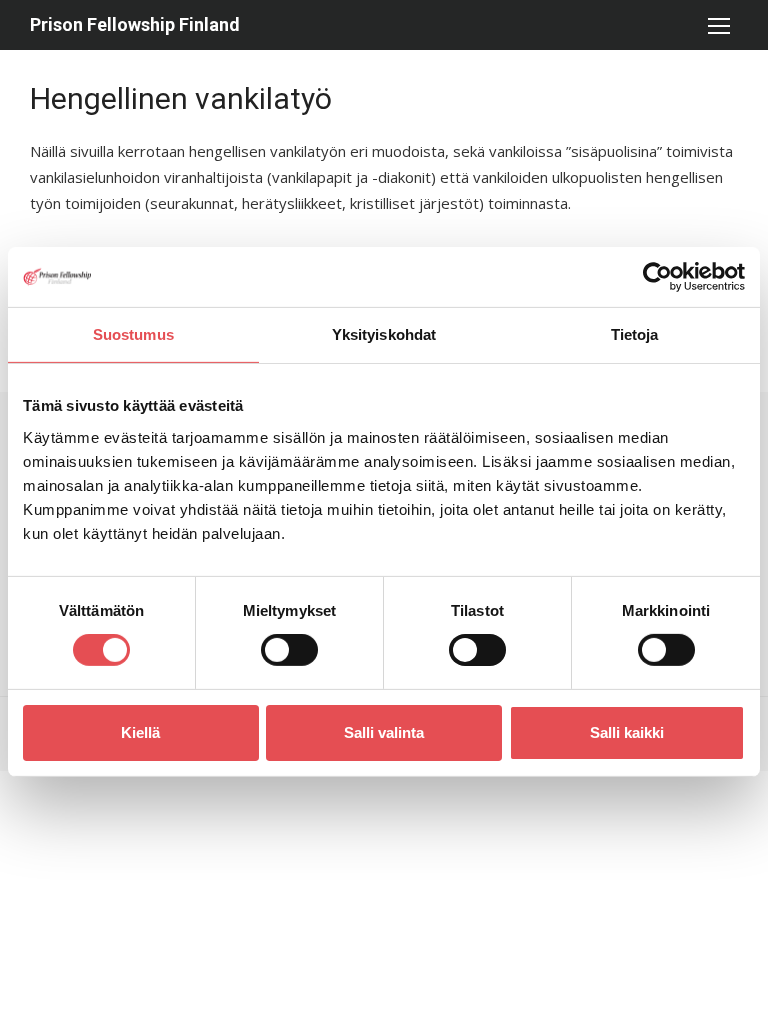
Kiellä (140, 732)
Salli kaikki (627, 732)
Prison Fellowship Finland (135, 24)
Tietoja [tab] (635, 334)
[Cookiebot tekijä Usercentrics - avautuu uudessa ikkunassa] (657, 277)
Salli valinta (384, 732)
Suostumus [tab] (133, 334)
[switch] (289, 650)
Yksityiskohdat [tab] (384, 334)
